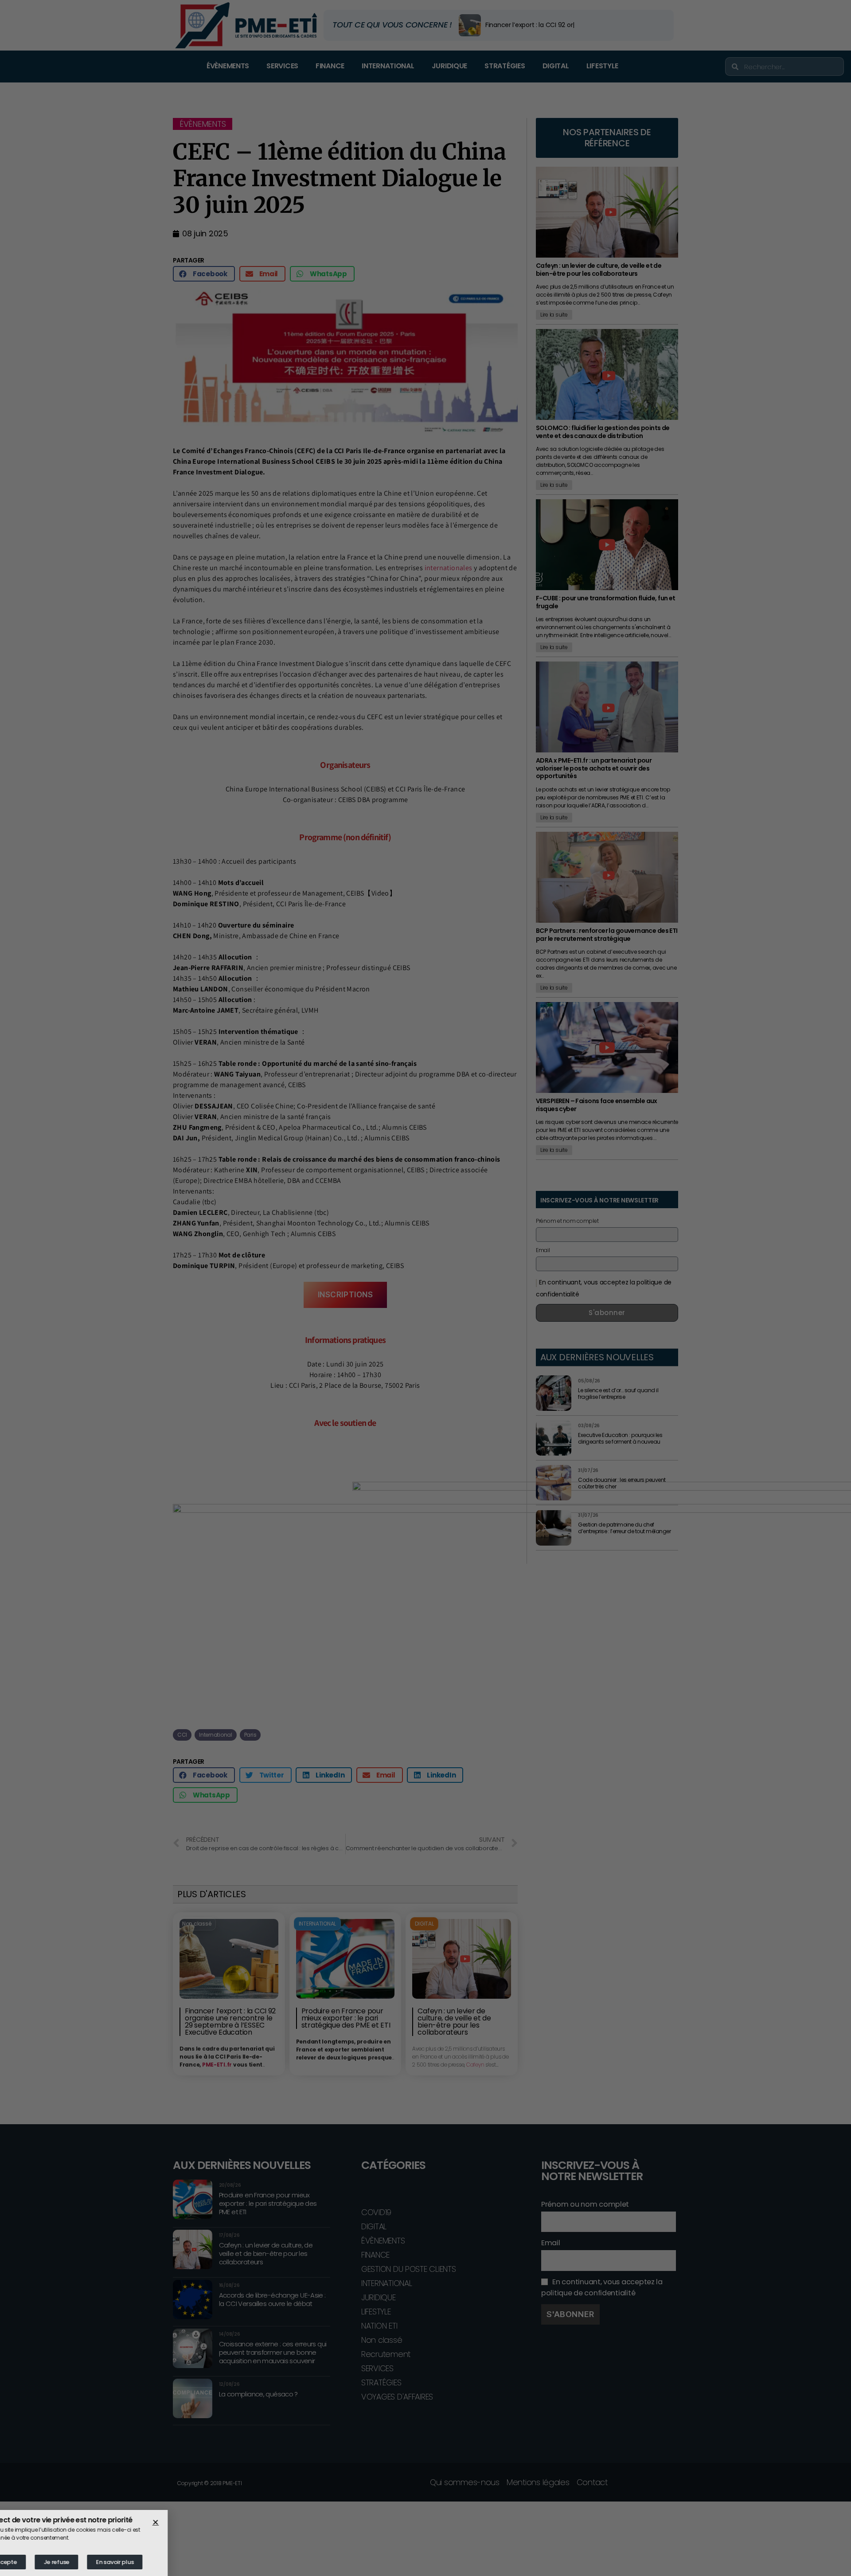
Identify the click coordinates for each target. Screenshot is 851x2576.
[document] (425, 1288)
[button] (187, 2522)
